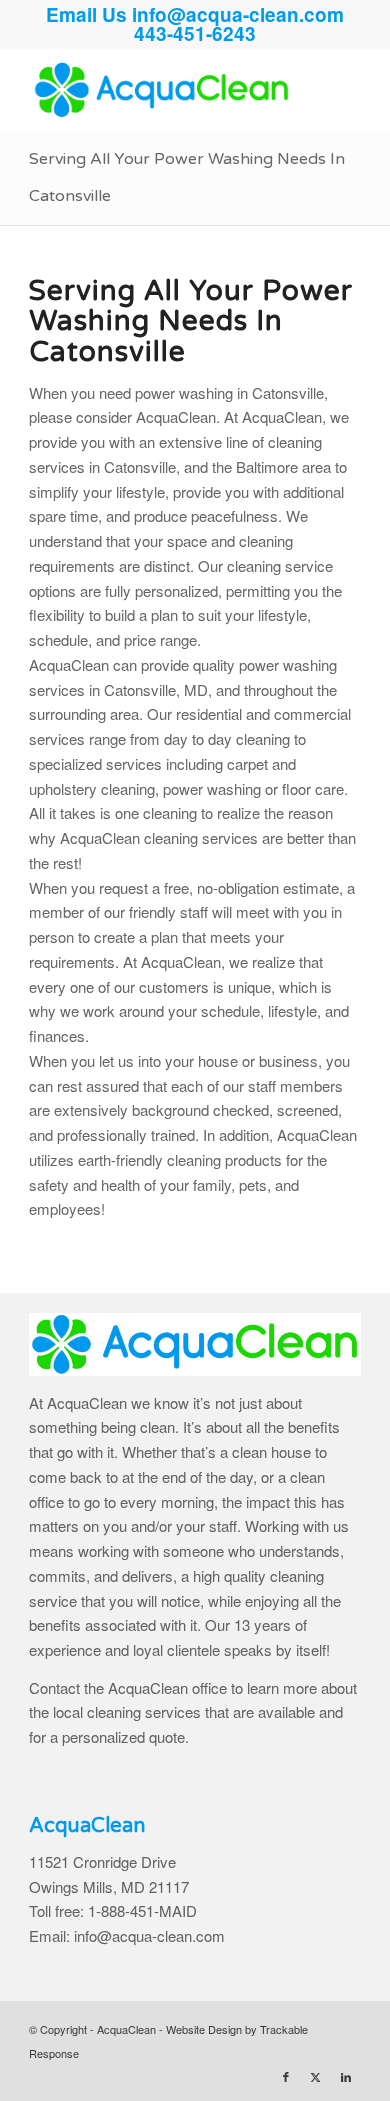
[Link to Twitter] (316, 2076)
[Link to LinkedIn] (346, 2076)
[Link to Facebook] (286, 2076)
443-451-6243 (195, 33)
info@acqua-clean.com (238, 14)
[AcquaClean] (161, 90)
